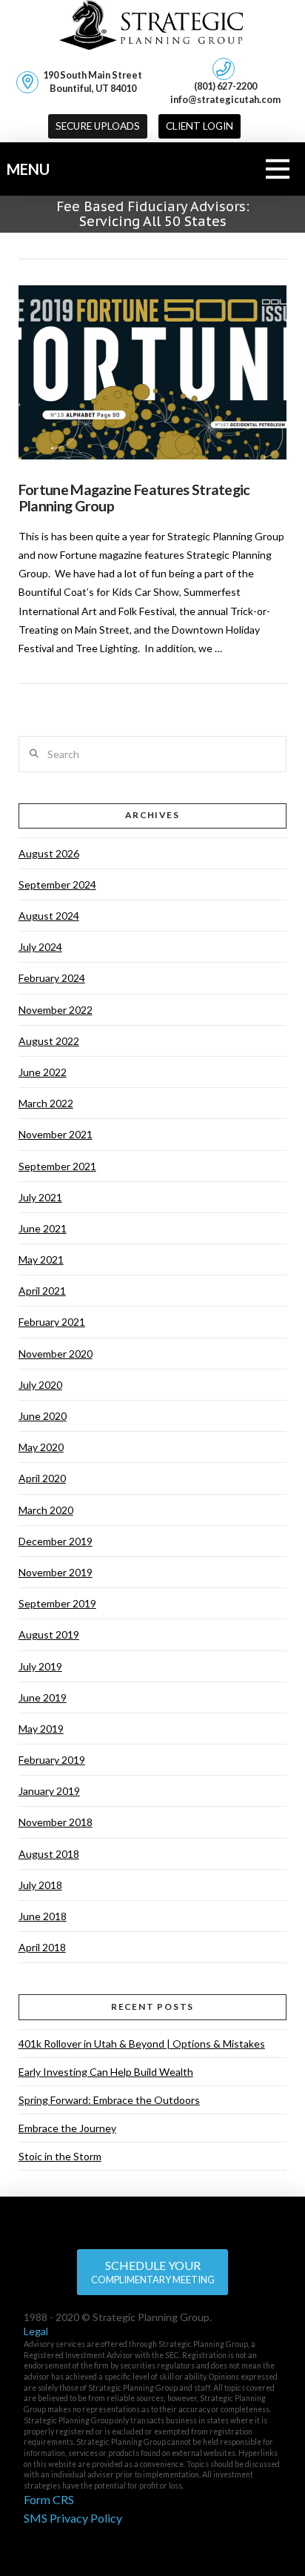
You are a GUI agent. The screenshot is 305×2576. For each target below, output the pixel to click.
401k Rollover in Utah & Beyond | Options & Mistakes (142, 2044)
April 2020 (42, 1478)
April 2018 (42, 1947)
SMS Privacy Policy (73, 2518)
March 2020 (46, 1510)
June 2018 (43, 1916)
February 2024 (52, 978)
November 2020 (56, 1354)
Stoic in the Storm (60, 2156)
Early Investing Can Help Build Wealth (106, 2072)
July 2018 (40, 1885)
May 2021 (41, 1259)
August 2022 (49, 1041)
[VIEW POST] (153, 373)
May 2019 (41, 1729)
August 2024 (49, 916)
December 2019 (56, 1541)
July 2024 (40, 947)
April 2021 (42, 1291)
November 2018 (56, 1822)
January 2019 (49, 1791)
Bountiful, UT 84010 (93, 82)
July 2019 (40, 1666)
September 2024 (57, 884)
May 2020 (41, 1447)
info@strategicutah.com (225, 99)
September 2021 (57, 1166)
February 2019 (52, 1760)
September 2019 (57, 1603)
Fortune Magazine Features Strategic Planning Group (134, 498)
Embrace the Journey (67, 2128)
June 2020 (43, 1416)
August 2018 (49, 1854)
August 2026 (49, 853)
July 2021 (40, 1197)
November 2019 (56, 1572)
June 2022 (43, 1072)
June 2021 (43, 1228)
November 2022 (56, 1010)
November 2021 (56, 1134)
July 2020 (40, 1385)
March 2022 (46, 1103)
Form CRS (49, 2499)
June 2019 (43, 1697)
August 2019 (49, 1634)
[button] (200, 127)
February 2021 (52, 1322)
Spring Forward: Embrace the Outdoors (109, 2100)
